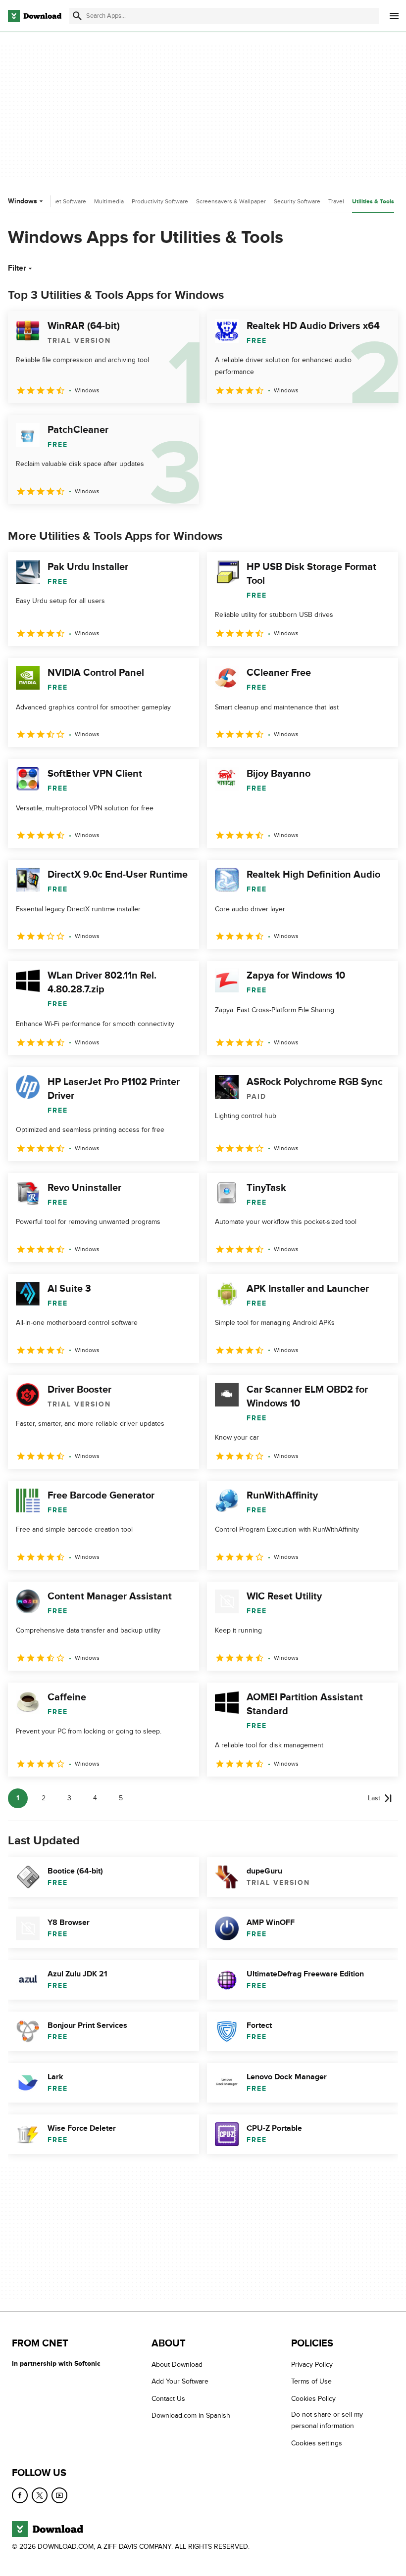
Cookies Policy (313, 2399)
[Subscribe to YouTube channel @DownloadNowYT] (59, 2495)
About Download (177, 2365)
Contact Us (168, 2399)
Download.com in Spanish (191, 2415)
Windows (23, 201)
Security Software (297, 201)
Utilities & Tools (373, 202)
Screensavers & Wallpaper (231, 201)
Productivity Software (160, 201)
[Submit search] (77, 16)
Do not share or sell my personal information (327, 2420)
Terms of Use (311, 2381)
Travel (336, 201)
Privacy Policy (312, 2365)
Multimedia (109, 201)
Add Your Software (180, 2381)
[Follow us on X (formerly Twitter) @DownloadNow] (40, 2495)
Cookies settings (317, 2443)
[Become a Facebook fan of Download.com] (20, 2495)
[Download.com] (35, 16)
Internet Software (63, 201)
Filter (17, 268)
